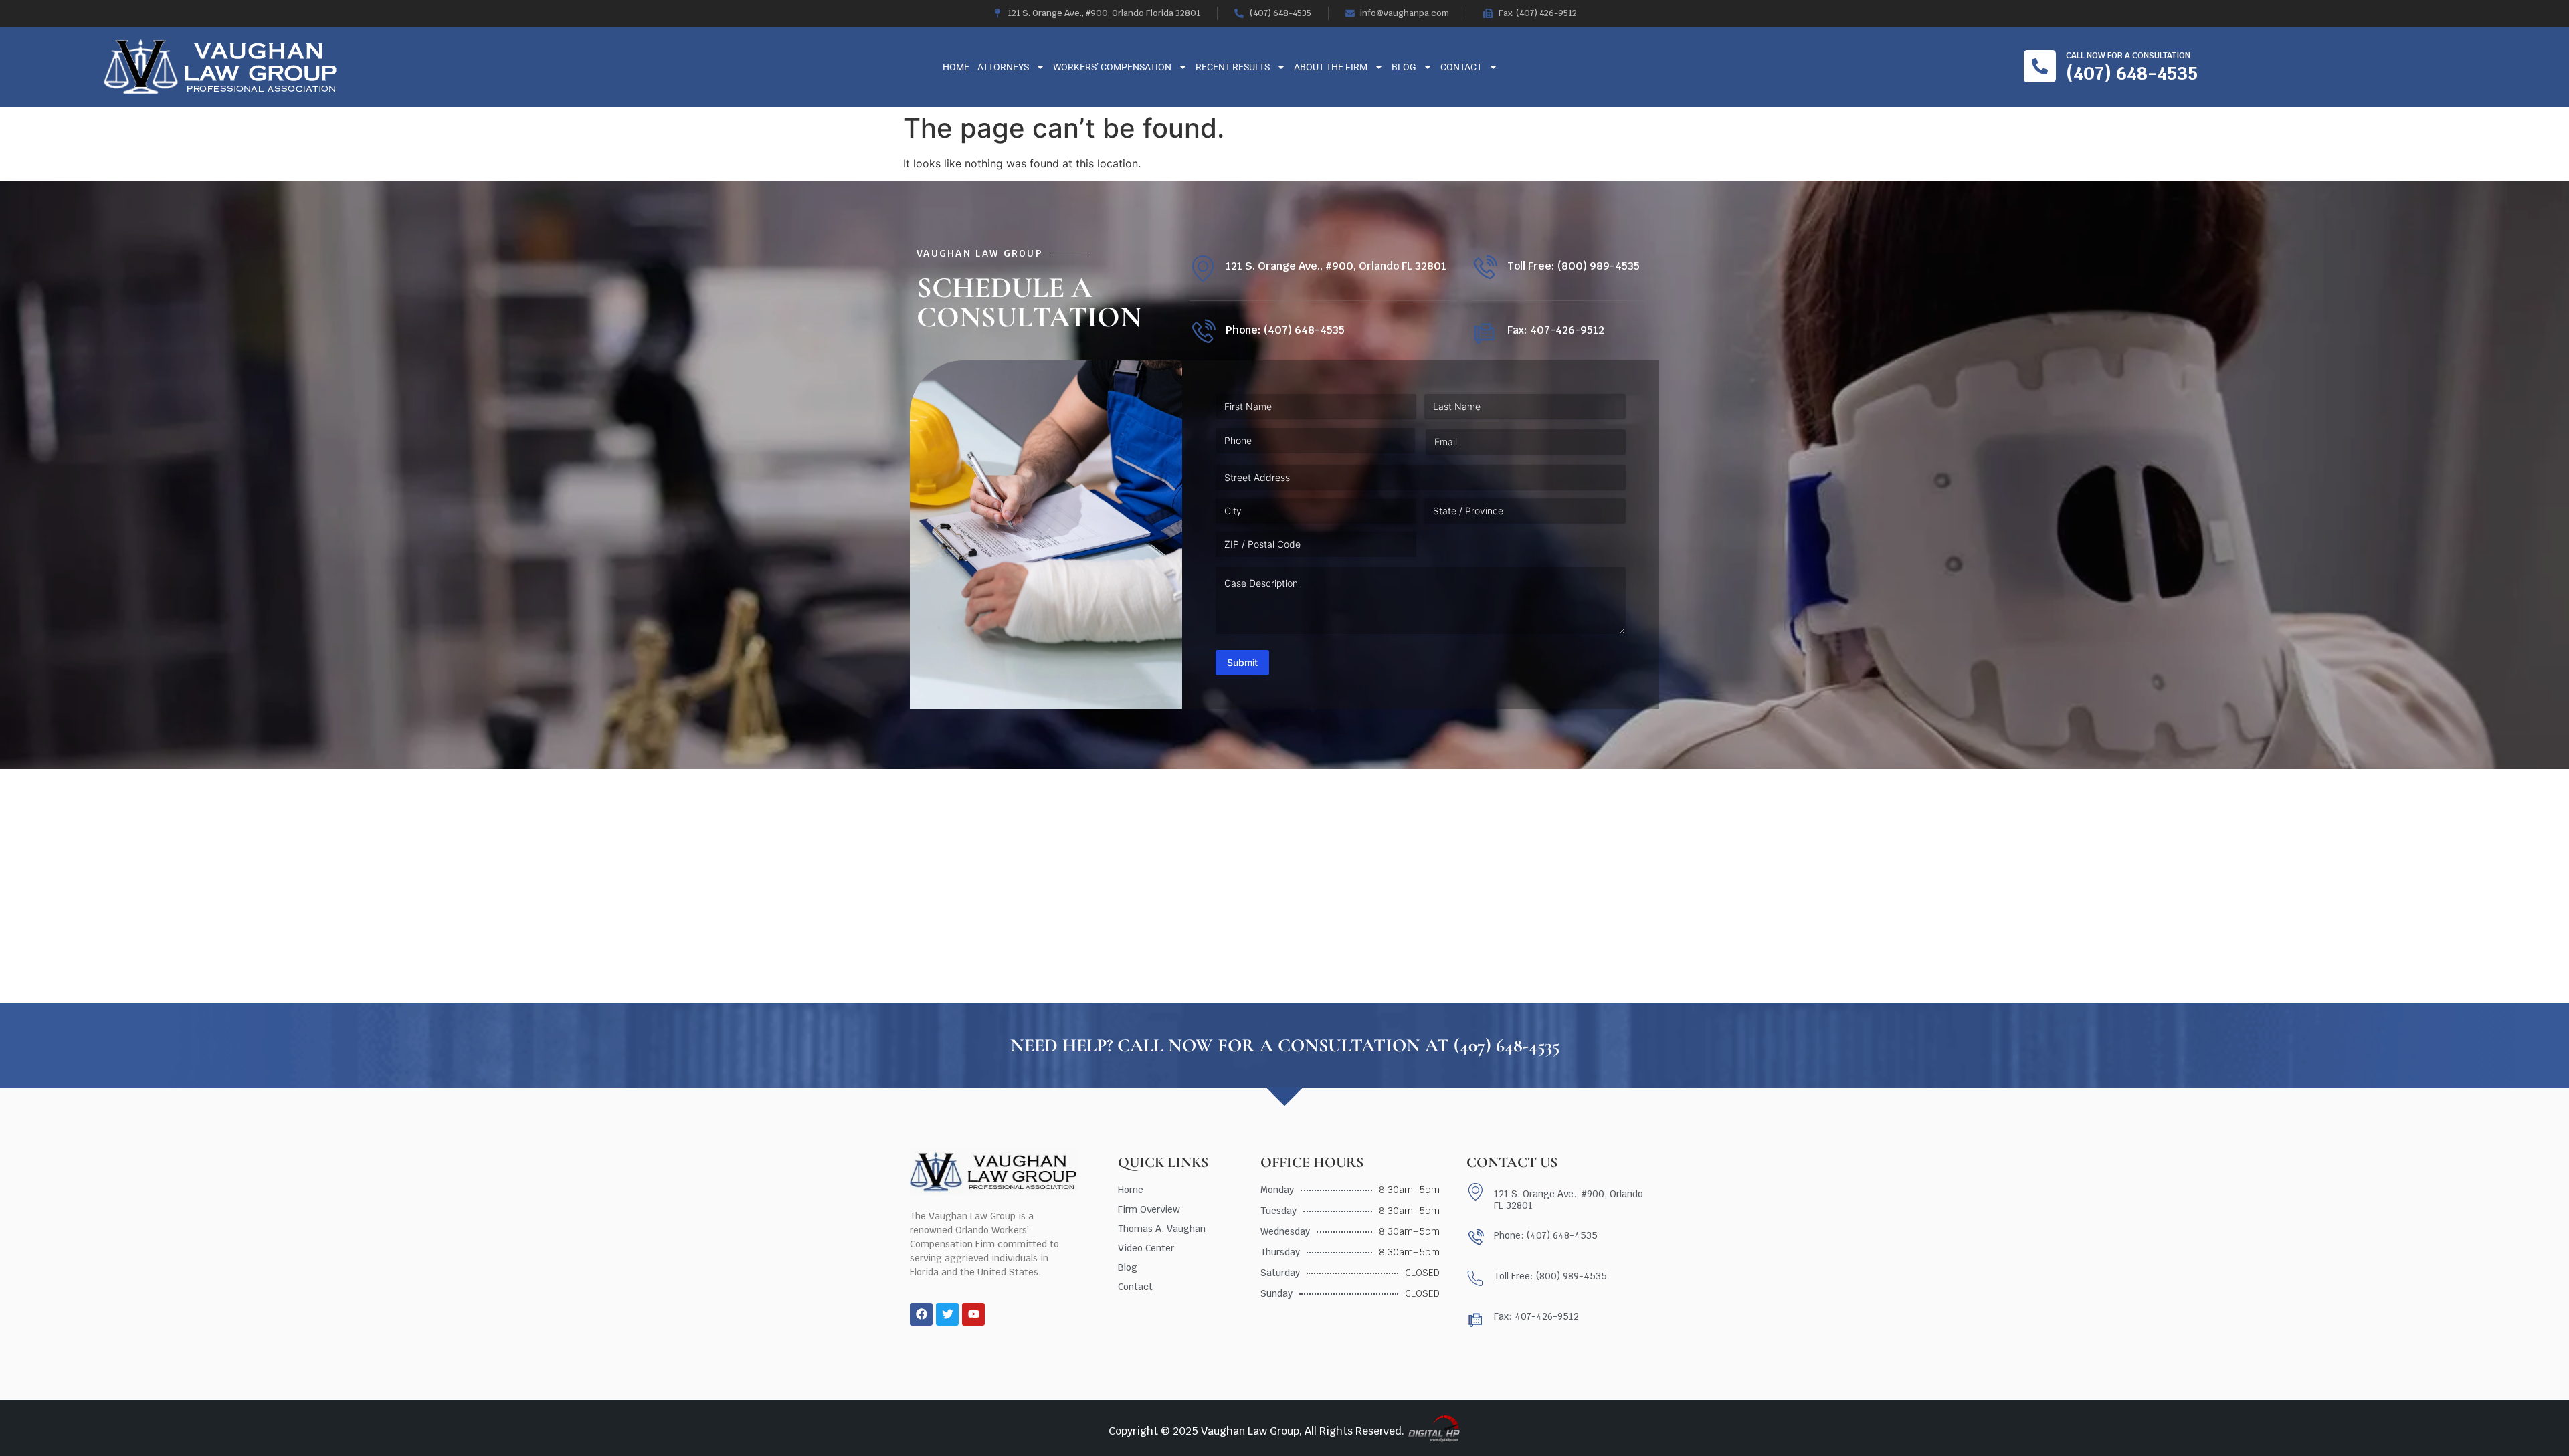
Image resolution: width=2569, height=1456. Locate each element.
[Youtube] (973, 1314)
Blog (1404, 67)
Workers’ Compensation (1112, 67)
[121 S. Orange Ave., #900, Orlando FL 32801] (1203, 269)
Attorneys (1003, 67)
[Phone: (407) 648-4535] (1203, 333)
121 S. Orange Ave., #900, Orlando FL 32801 (1336, 266)
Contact (1461, 67)
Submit (1242, 662)
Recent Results (1233, 67)
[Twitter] (947, 1314)
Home (956, 67)
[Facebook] (921, 1314)
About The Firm (1331, 67)
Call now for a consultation (2128, 56)
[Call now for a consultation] (2040, 66)
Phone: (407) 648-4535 (1285, 330)
